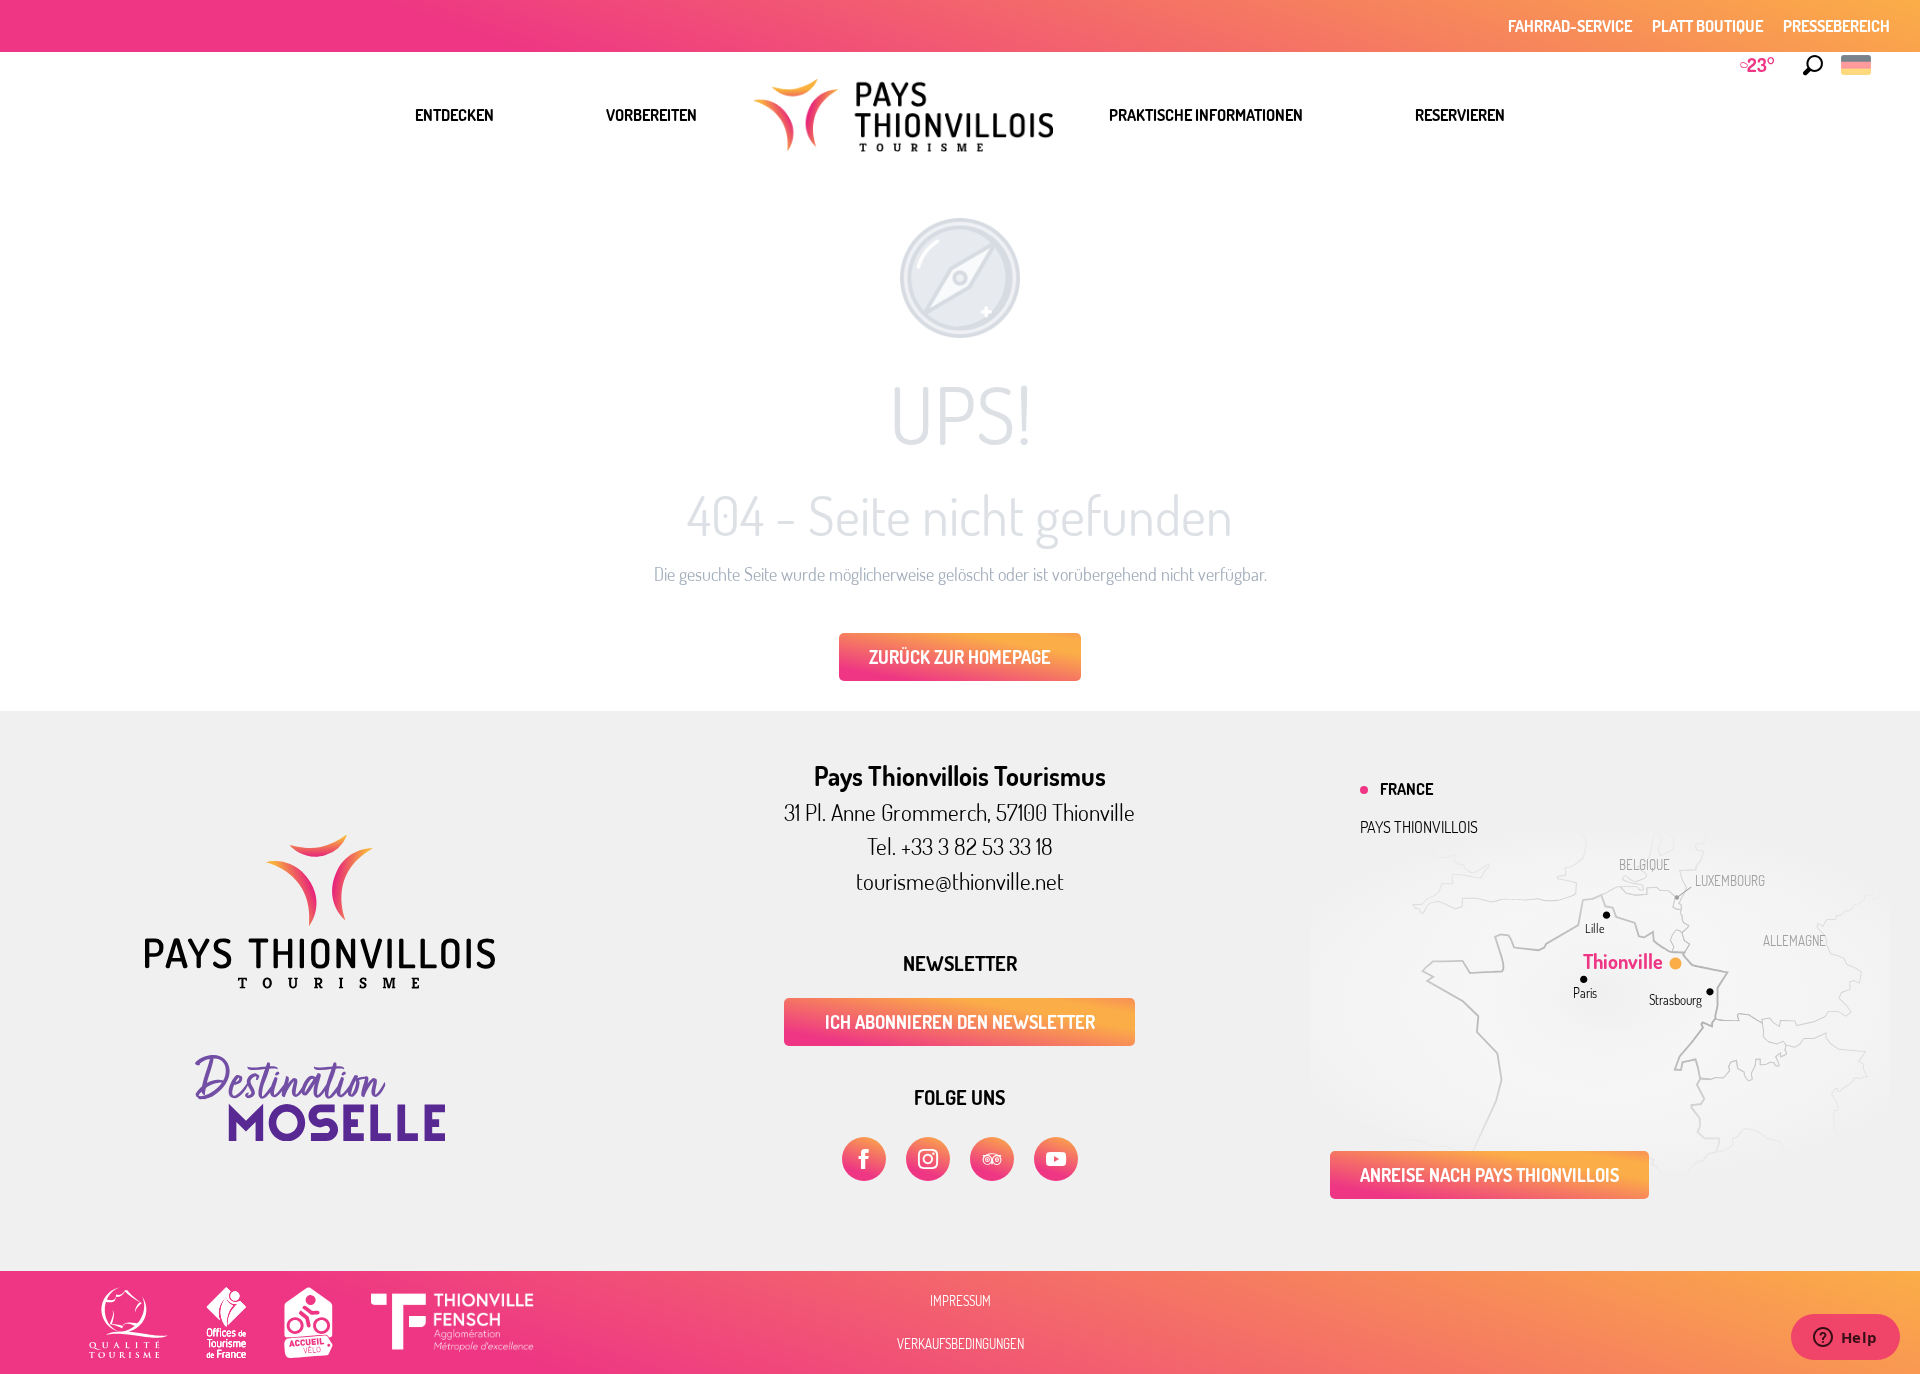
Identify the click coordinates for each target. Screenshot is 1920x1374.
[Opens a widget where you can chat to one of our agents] (1845, 1339)
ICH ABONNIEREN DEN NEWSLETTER (960, 1022)
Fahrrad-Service (1570, 26)
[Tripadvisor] (992, 1159)
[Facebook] (864, 1159)
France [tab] (1406, 789)
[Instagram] (928, 1159)
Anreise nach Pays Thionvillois (1489, 1175)
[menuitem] (454, 115)
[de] (1857, 65)
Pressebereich (1836, 26)
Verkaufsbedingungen (960, 1344)
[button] (1813, 65)
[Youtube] (1056, 1159)
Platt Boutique (1707, 26)
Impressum (960, 1301)
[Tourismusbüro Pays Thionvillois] (320, 983)
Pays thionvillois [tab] (1419, 827)
